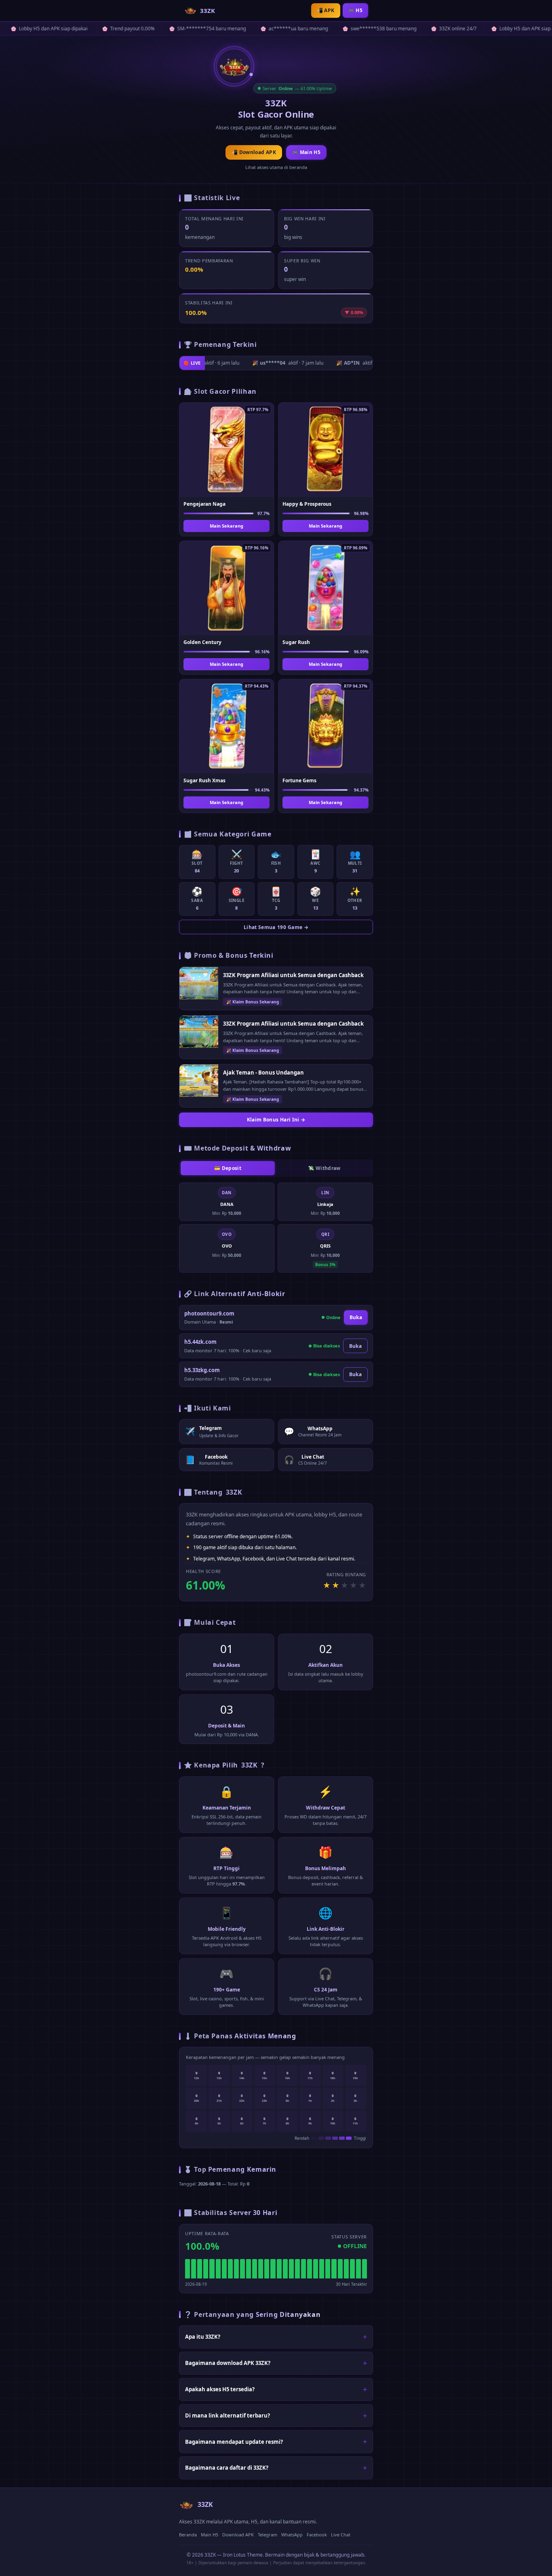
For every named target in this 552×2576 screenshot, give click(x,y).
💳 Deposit (228, 1168)
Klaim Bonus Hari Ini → (276, 1120)
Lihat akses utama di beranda (276, 167)
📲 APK (326, 10)
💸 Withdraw (324, 1168)
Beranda (188, 2535)
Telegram (268, 2535)
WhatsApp (292, 2535)
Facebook (317, 2535)
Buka (356, 1317)
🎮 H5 (355, 10)
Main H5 (210, 2535)
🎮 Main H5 (306, 152)
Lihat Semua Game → (276, 927)
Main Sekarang (226, 526)
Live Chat (341, 2535)
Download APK (238, 2535)
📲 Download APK (254, 152)
